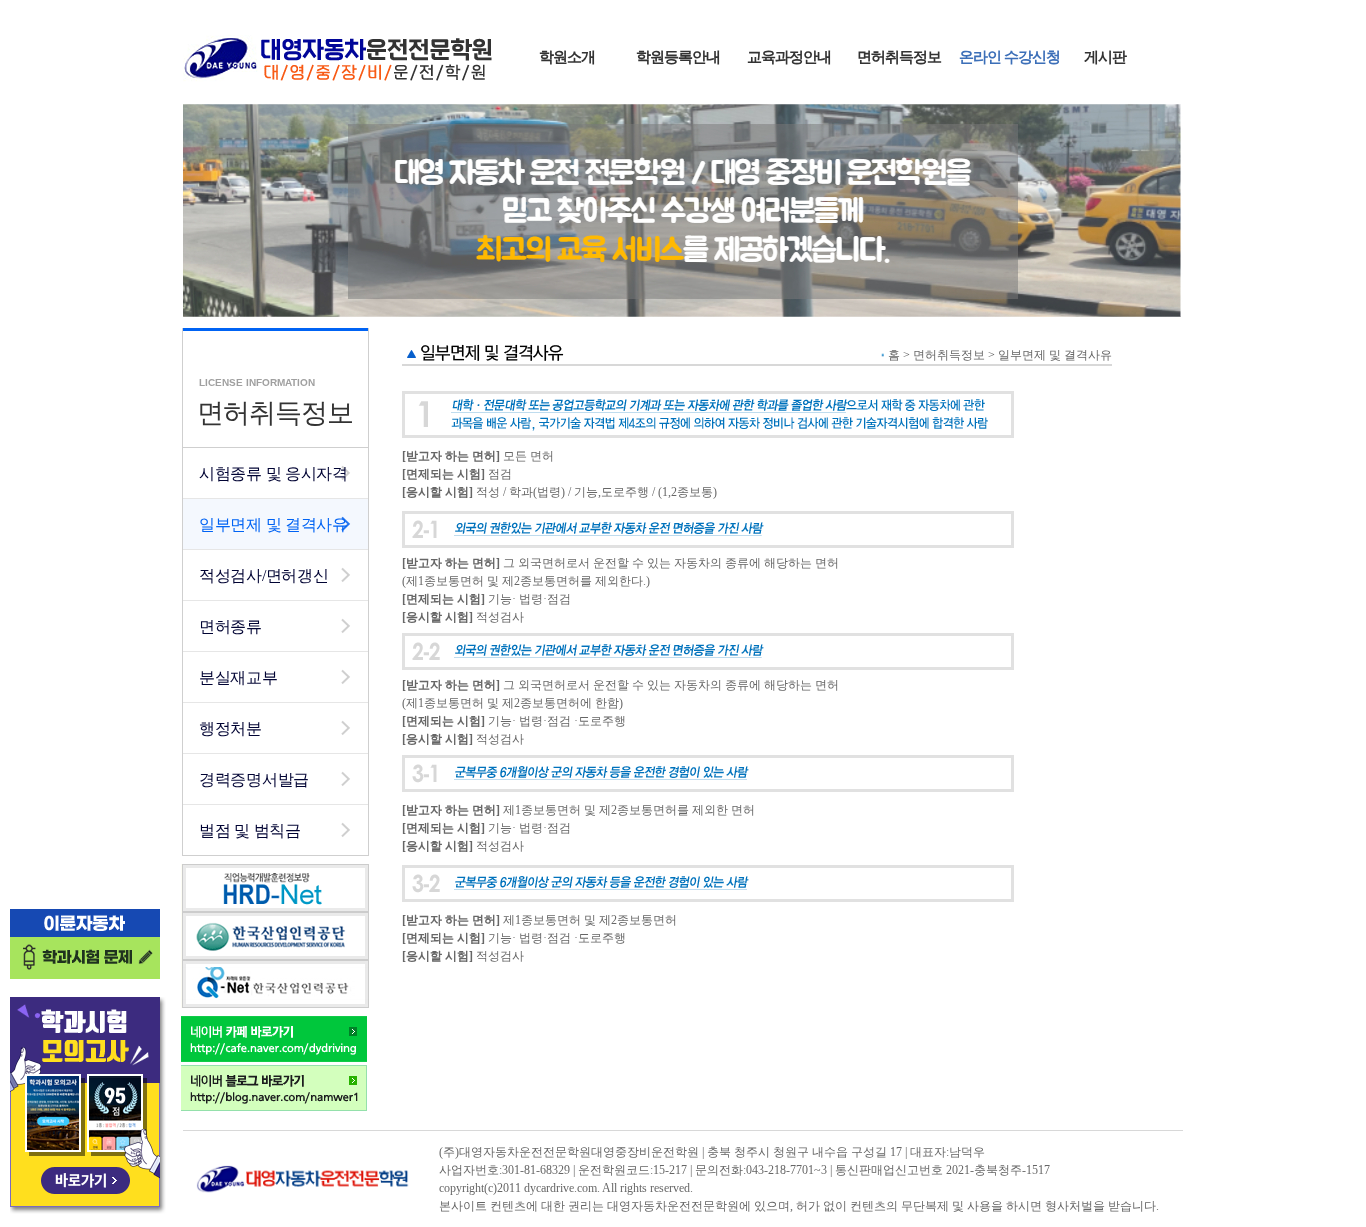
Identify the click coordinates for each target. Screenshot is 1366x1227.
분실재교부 (238, 677)
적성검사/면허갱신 (263, 575)
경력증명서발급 (254, 779)
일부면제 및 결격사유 (273, 524)
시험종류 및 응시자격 (273, 473)
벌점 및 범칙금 (250, 830)
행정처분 (230, 728)
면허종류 (230, 626)
